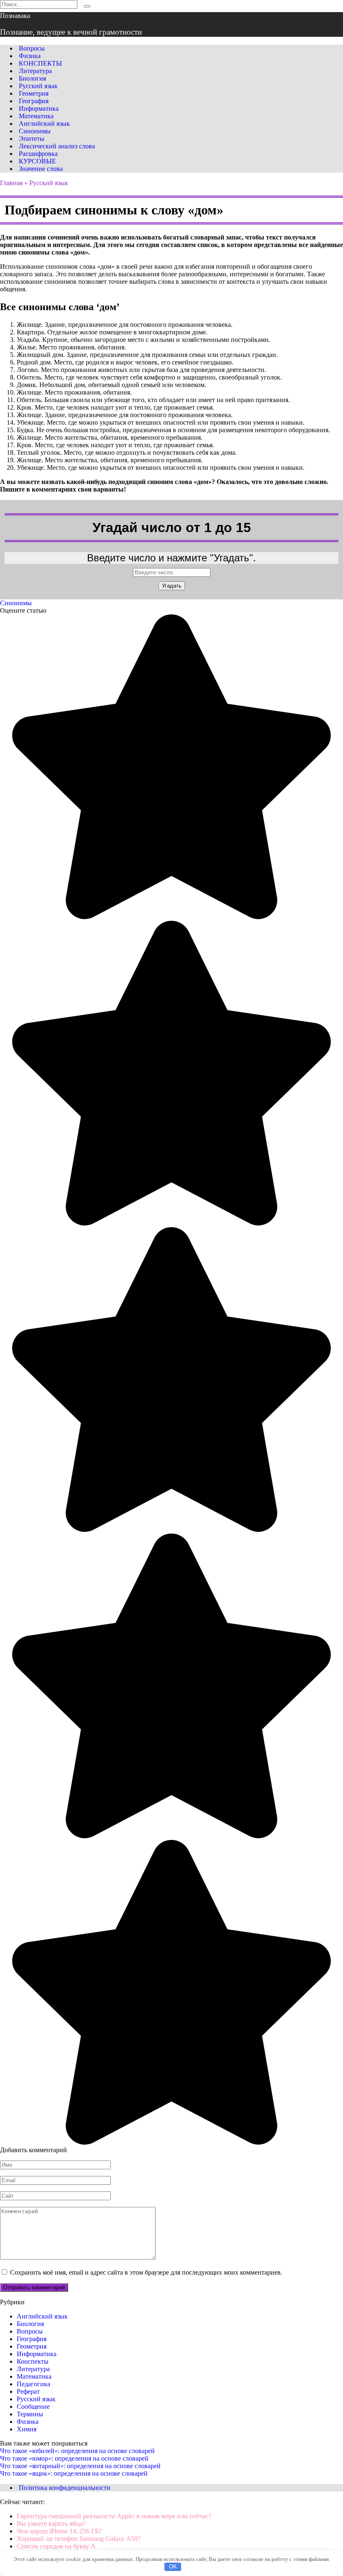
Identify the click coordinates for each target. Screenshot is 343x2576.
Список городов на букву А (56, 2546)
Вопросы (32, 48)
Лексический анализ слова (57, 146)
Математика (36, 116)
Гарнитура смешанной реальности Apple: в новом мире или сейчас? (114, 2516)
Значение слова (41, 169)
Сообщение (33, 2407)
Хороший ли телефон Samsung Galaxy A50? (79, 2539)
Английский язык (44, 124)
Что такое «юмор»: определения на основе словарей (74, 2458)
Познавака (15, 16)
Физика (30, 56)
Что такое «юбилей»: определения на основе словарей (77, 2451)
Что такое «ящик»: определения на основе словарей (74, 2473)
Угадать (172, 586)
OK (173, 2567)
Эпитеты (32, 139)
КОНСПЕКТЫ (40, 63)
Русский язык (38, 86)
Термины (30, 2414)
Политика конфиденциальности (65, 2488)
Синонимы (35, 131)
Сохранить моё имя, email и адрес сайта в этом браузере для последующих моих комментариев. (146, 2272)
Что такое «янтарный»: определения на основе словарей (80, 2466)
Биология (32, 78)
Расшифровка (38, 154)
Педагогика (33, 2384)
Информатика (39, 108)
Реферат (28, 2391)
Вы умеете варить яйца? (51, 2524)
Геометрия (34, 93)
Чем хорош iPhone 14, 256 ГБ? (59, 2531)
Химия (27, 2429)
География (34, 101)
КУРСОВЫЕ (37, 161)
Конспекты (33, 2361)
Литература (35, 71)
